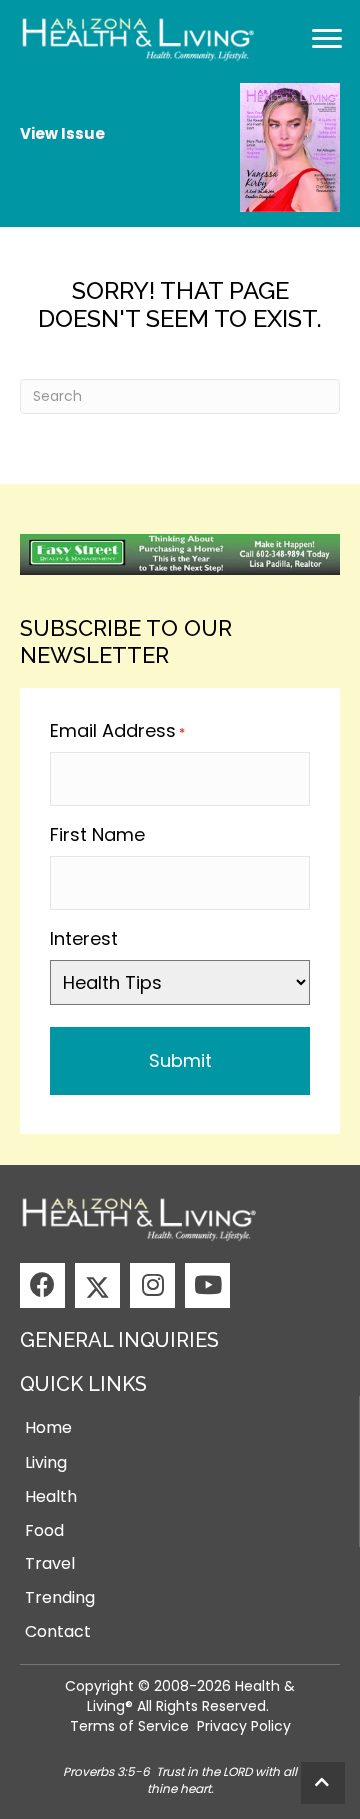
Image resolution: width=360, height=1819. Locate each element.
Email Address (117, 730)
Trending (60, 1597)
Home (48, 1427)
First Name (97, 834)
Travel (50, 1563)
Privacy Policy (244, 1726)
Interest (84, 938)
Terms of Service (129, 1726)
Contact (58, 1631)
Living (46, 1462)
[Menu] (327, 39)
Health (51, 1496)
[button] (42, 1285)
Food (44, 1530)
